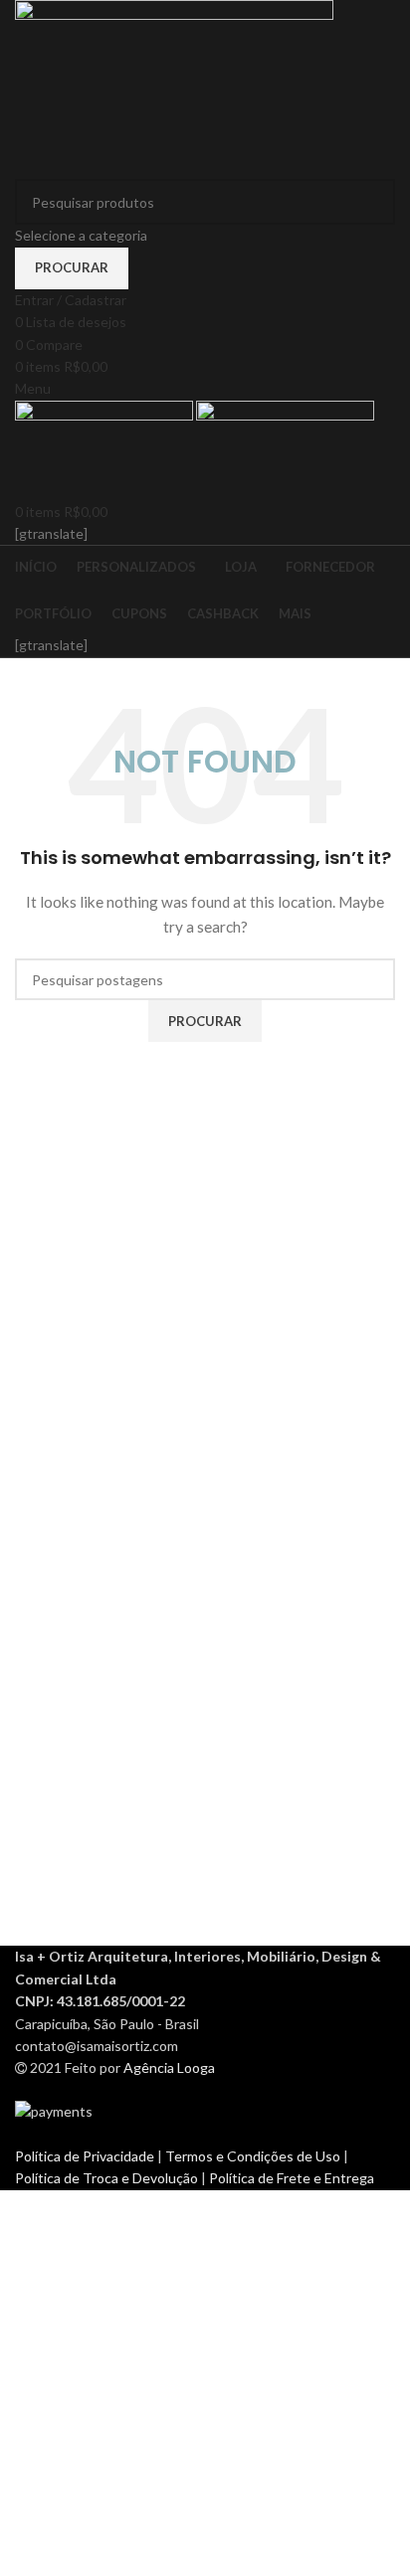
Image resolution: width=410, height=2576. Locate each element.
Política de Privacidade (86, 2156)
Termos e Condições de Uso (254, 2156)
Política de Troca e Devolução (108, 2178)
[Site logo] (174, 88)
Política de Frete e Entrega (292, 2178)
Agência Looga (169, 2067)
